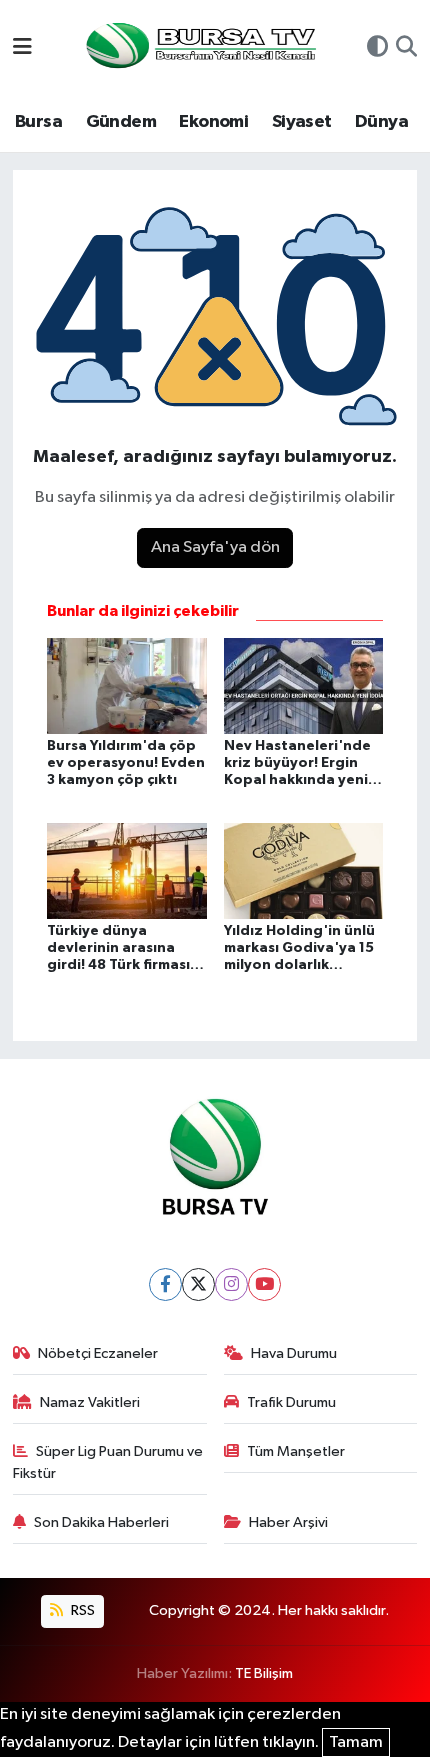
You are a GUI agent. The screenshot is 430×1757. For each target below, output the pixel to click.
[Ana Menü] (22, 48)
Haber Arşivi (288, 1522)
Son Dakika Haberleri (101, 1522)
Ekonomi (213, 122)
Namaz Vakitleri (90, 1402)
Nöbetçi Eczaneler (98, 1353)
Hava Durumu (294, 1353)
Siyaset (302, 122)
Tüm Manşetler (296, 1451)
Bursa (38, 122)
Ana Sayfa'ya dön (215, 547)
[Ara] (406, 49)
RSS (81, 1610)
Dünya (381, 122)
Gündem (121, 122)
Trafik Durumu (291, 1402)
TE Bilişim (264, 1673)
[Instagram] (231, 1284)
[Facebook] (165, 1284)
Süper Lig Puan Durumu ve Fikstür (108, 1462)
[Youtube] (264, 1284)
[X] (198, 1284)
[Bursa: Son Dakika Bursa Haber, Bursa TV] (199, 47)
